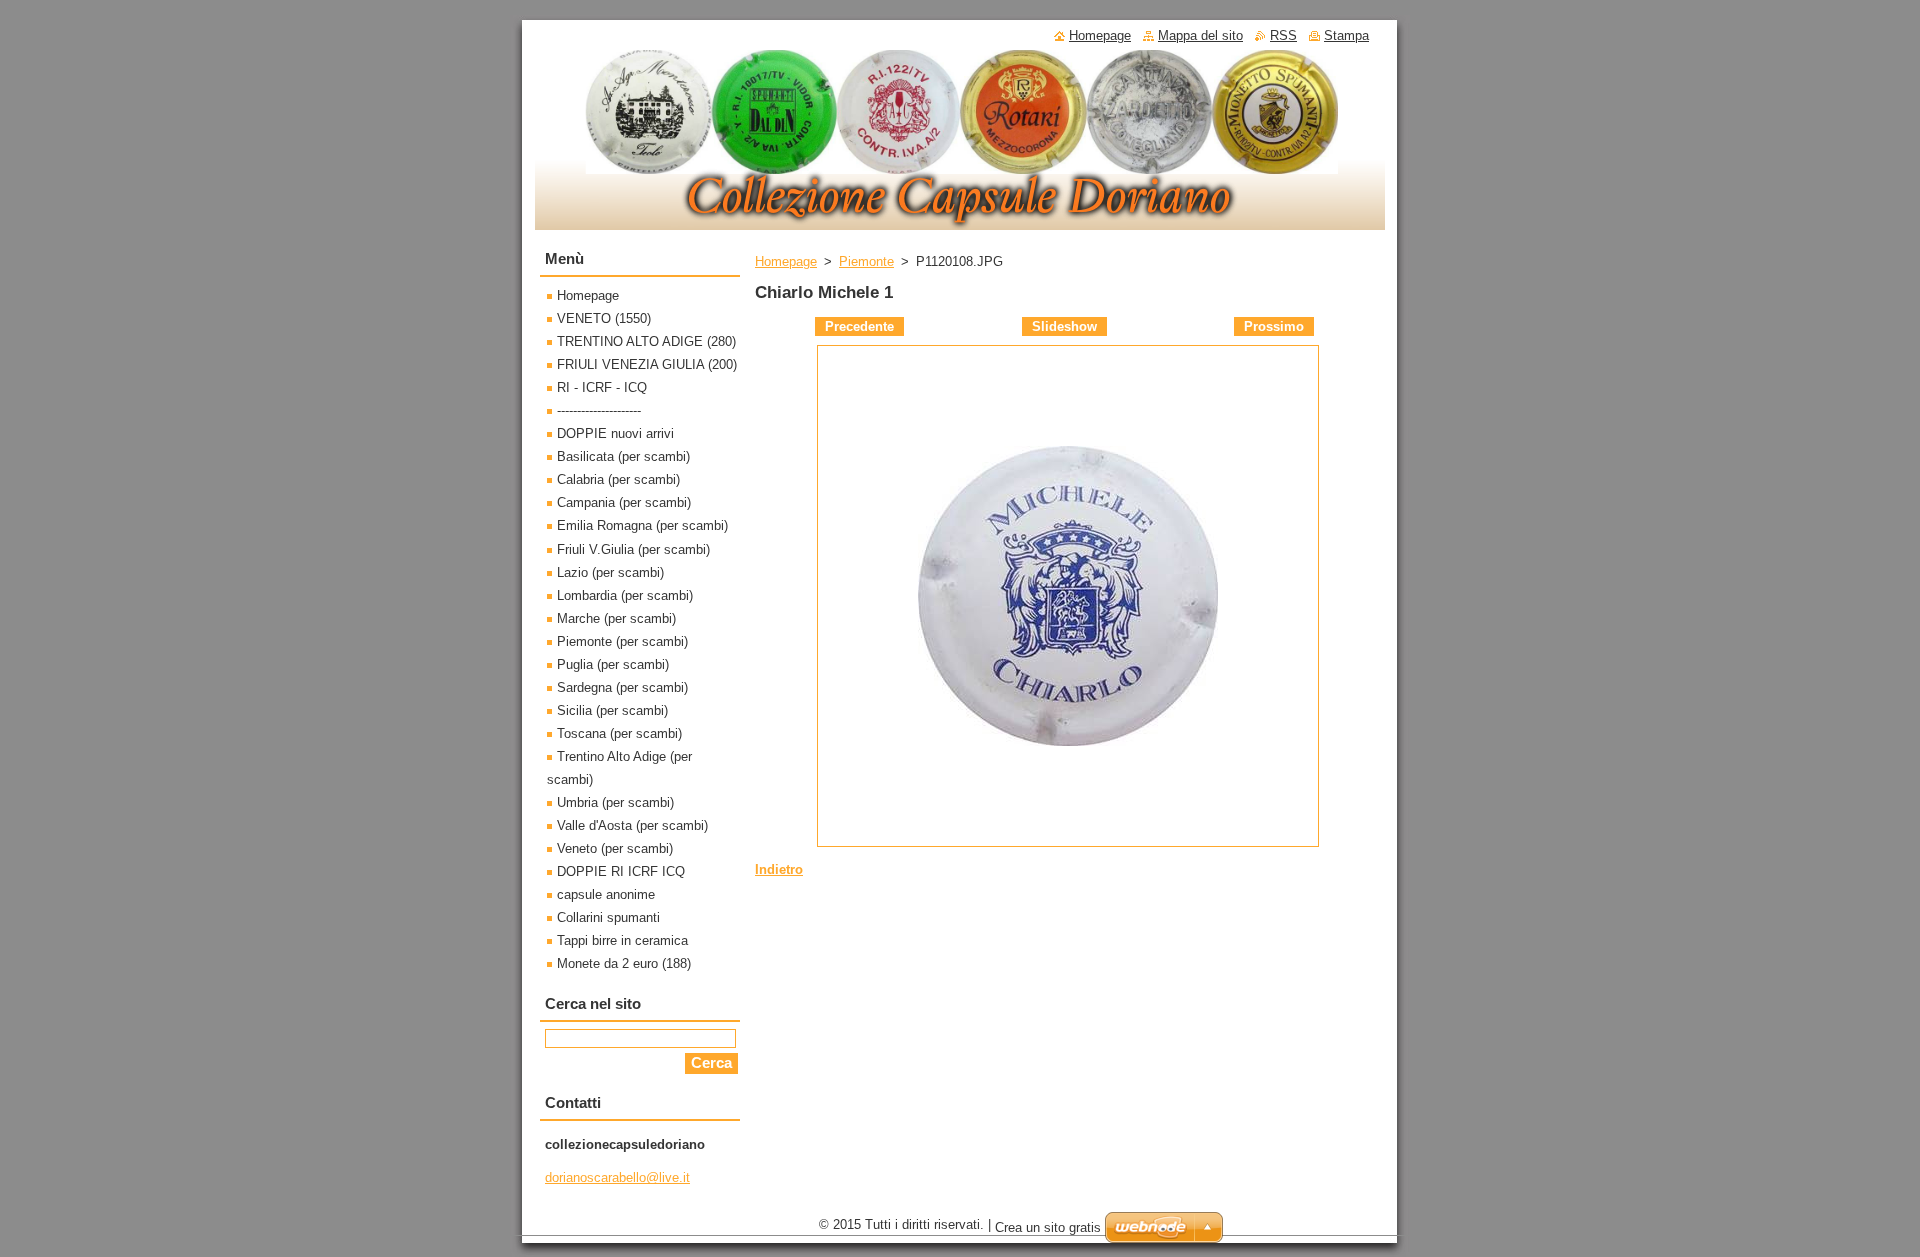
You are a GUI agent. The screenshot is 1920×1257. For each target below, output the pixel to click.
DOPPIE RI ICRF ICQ (621, 871)
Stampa (1346, 35)
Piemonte (866, 261)
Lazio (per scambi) (610, 572)
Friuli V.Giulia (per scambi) (633, 549)
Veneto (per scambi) (615, 848)
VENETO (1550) (604, 318)
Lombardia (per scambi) (625, 595)
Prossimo (1274, 326)
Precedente (859, 326)
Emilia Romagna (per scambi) (642, 525)
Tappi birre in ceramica (622, 940)
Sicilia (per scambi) (612, 710)
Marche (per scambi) (616, 618)
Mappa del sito (1200, 35)
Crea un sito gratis (1048, 1227)
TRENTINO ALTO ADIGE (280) (646, 341)
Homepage (786, 261)
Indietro (779, 869)
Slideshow (1064, 326)
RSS (1283, 35)
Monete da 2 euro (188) (624, 963)
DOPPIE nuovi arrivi (615, 433)
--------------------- (599, 410)
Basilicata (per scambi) (623, 456)
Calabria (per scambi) (618, 479)
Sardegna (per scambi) (622, 687)
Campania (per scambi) (624, 502)
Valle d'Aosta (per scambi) (632, 825)
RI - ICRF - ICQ (602, 387)
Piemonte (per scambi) (622, 641)
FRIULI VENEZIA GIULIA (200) (647, 364)
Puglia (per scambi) (613, 664)
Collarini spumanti (608, 917)
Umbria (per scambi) (615, 802)
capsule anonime (606, 894)
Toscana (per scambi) (619, 733)
